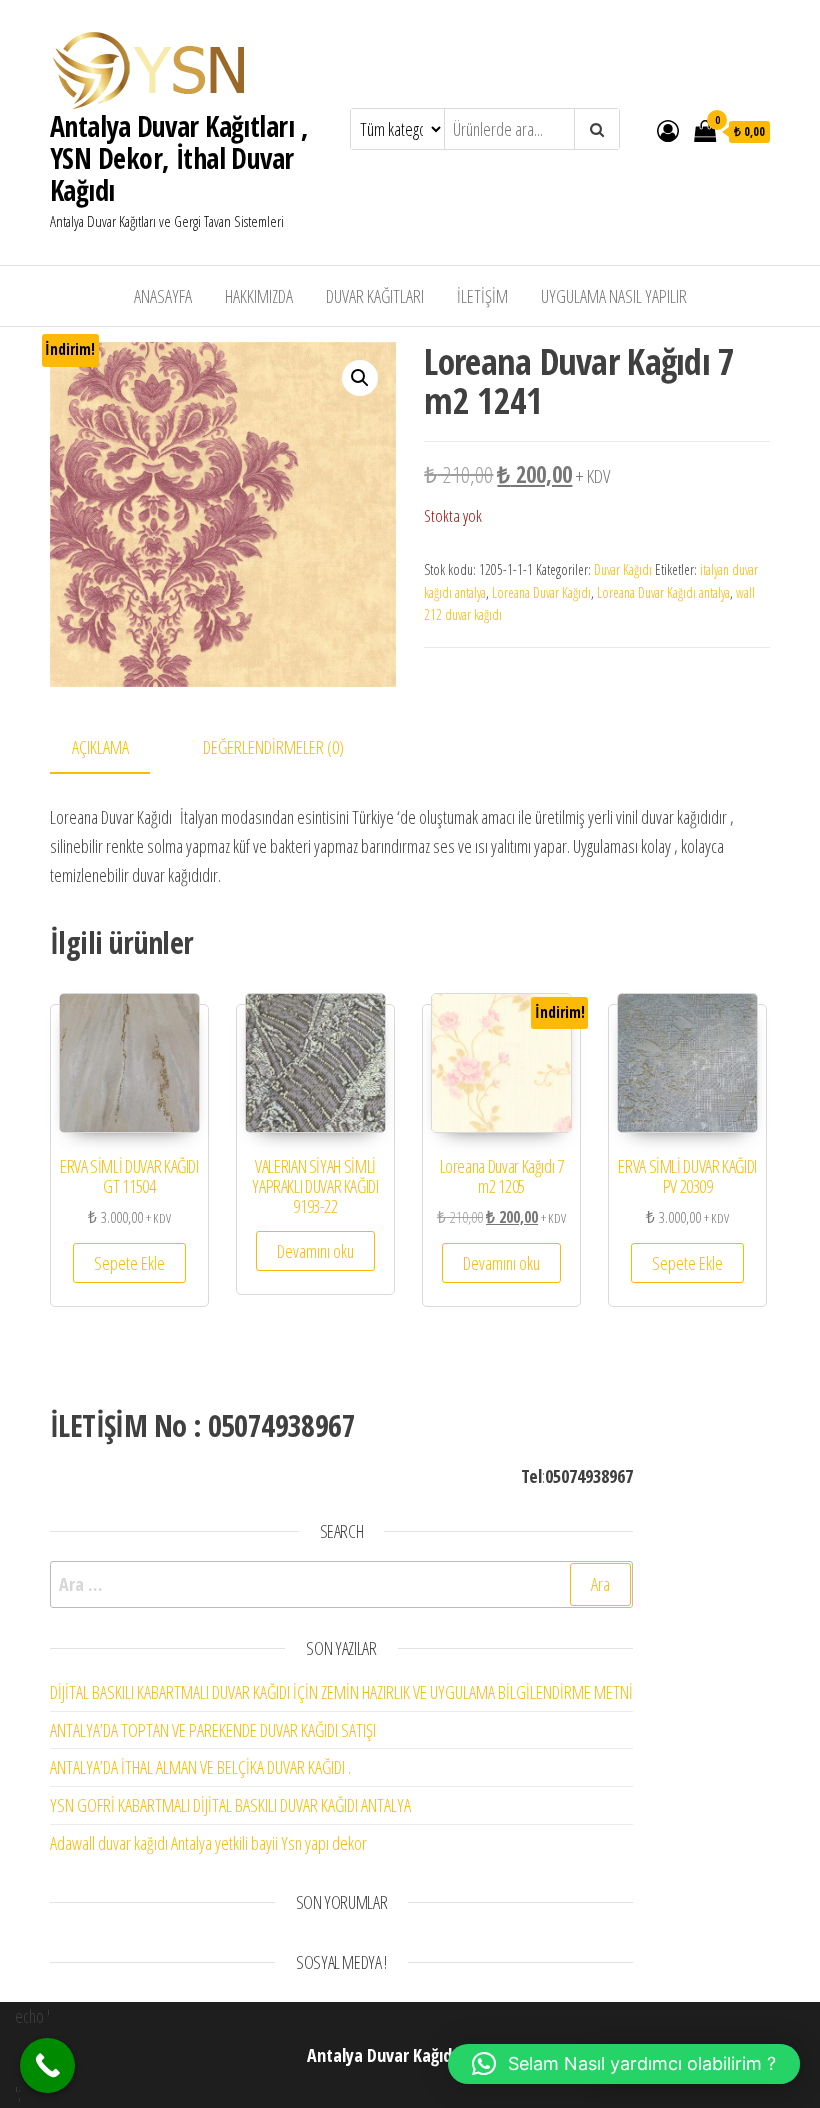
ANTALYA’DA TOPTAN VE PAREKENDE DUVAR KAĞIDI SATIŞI (213, 1730)
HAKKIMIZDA (259, 296)
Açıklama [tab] (100, 747)
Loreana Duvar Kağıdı (541, 592)
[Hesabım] (668, 130)
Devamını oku (315, 1251)
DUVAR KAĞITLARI (375, 296)
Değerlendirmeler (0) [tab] (273, 747)
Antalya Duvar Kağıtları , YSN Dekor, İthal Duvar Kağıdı (179, 158)
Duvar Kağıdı (623, 569)
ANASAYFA (163, 296)
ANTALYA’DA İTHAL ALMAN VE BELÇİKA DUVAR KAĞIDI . (200, 1767)
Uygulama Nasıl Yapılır (614, 296)
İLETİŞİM (482, 296)
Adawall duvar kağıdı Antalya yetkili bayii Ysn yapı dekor (208, 1843)
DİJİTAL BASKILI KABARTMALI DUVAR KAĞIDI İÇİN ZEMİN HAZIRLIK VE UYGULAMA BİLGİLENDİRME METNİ (341, 1692)
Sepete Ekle (129, 1263)
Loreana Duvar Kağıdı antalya (663, 592)
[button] (360, 378)
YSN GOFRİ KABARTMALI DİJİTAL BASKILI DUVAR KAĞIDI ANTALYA (230, 1805)
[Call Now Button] (47, 2065)
